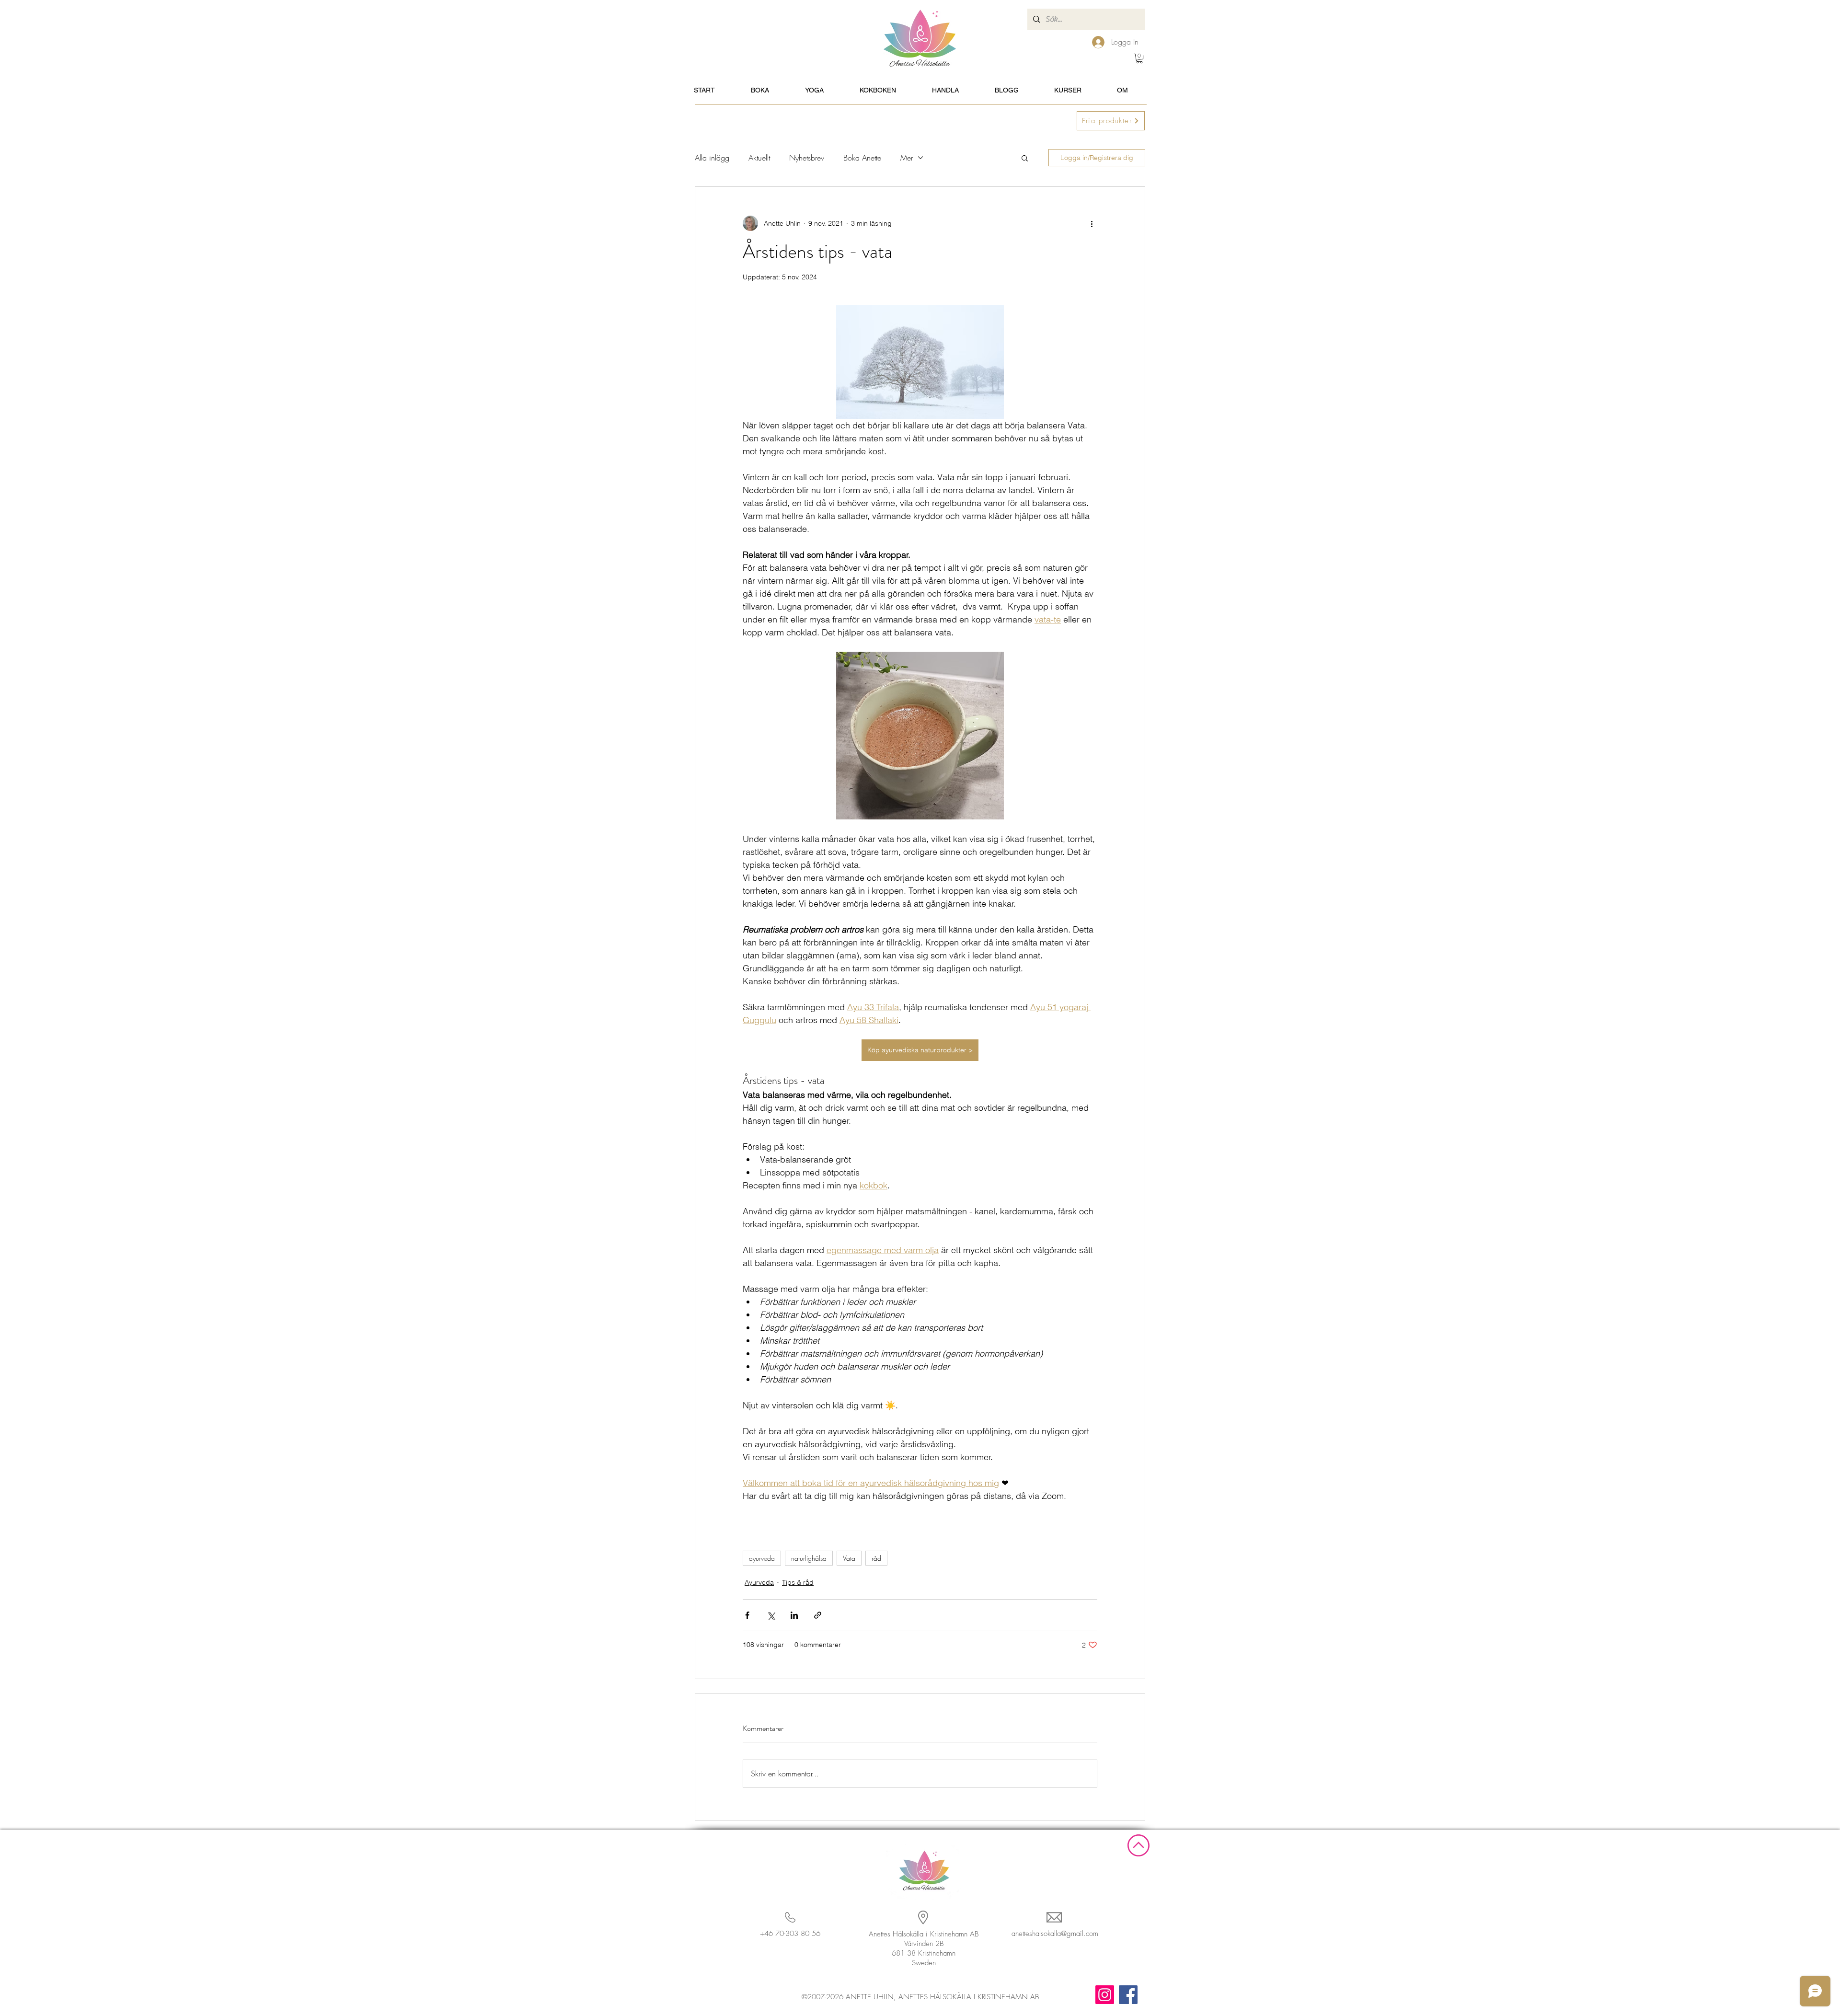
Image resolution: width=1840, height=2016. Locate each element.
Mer (907, 158)
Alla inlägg (712, 158)
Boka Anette (862, 158)
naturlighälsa (809, 1558)
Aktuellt (759, 158)
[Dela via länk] (818, 1615)
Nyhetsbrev (807, 158)
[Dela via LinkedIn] (794, 1615)
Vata (849, 1558)
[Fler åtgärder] (1092, 223)
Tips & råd (798, 1582)
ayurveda (762, 1558)
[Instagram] (1105, 1995)
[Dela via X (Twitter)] (771, 1615)
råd (876, 1558)
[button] (1139, 58)
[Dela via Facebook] (747, 1615)
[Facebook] (1128, 1995)
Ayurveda (759, 1582)
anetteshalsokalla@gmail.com (1055, 1934)
